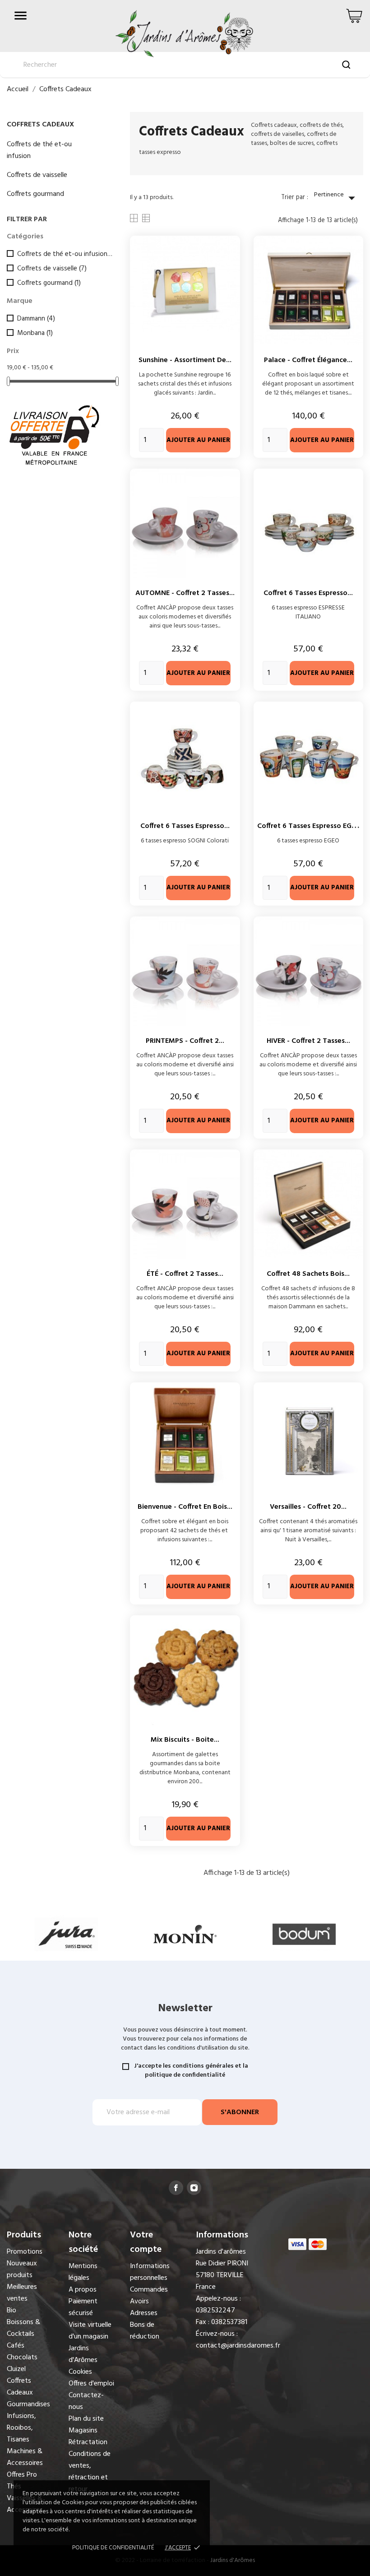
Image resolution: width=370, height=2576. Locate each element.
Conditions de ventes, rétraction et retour (90, 2472)
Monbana (35, 333)
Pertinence (337, 198)
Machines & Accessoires (25, 2457)
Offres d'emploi (91, 2384)
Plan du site (86, 2419)
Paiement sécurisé (83, 2307)
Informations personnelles (150, 2272)
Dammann (36, 319)
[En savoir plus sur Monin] (185, 1934)
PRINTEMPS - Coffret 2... (185, 1041)
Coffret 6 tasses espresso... (308, 593)
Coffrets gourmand (35, 194)
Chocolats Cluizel (22, 2363)
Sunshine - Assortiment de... (185, 360)
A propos (83, 2290)
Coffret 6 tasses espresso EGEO (309, 826)
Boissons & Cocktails (23, 2328)
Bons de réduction (145, 2331)
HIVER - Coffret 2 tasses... (308, 1041)
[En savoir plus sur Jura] (66, 1934)
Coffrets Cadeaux (40, 125)
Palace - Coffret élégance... (308, 360)
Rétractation (88, 2442)
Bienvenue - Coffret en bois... (185, 1507)
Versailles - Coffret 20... (308, 1507)
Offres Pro (22, 2475)
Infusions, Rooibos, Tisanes (21, 2428)
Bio (12, 2311)
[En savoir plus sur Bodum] (304, 1934)
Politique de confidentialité (113, 2548)
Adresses (144, 2313)
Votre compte (146, 2242)
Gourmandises (28, 2404)
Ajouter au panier (198, 440)
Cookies (80, 2372)
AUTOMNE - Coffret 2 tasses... (185, 593)
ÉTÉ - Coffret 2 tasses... (185, 1274)
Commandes (149, 2290)
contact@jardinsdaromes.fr (238, 2346)
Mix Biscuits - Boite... (185, 1740)
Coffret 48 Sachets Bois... (308, 1274)
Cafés (16, 2346)
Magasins (83, 2431)
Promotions (25, 2252)
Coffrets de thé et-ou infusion (39, 150)
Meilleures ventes (22, 2293)
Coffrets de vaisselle (37, 175)
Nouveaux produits (22, 2269)
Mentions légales (83, 2272)
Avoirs (139, 2302)
